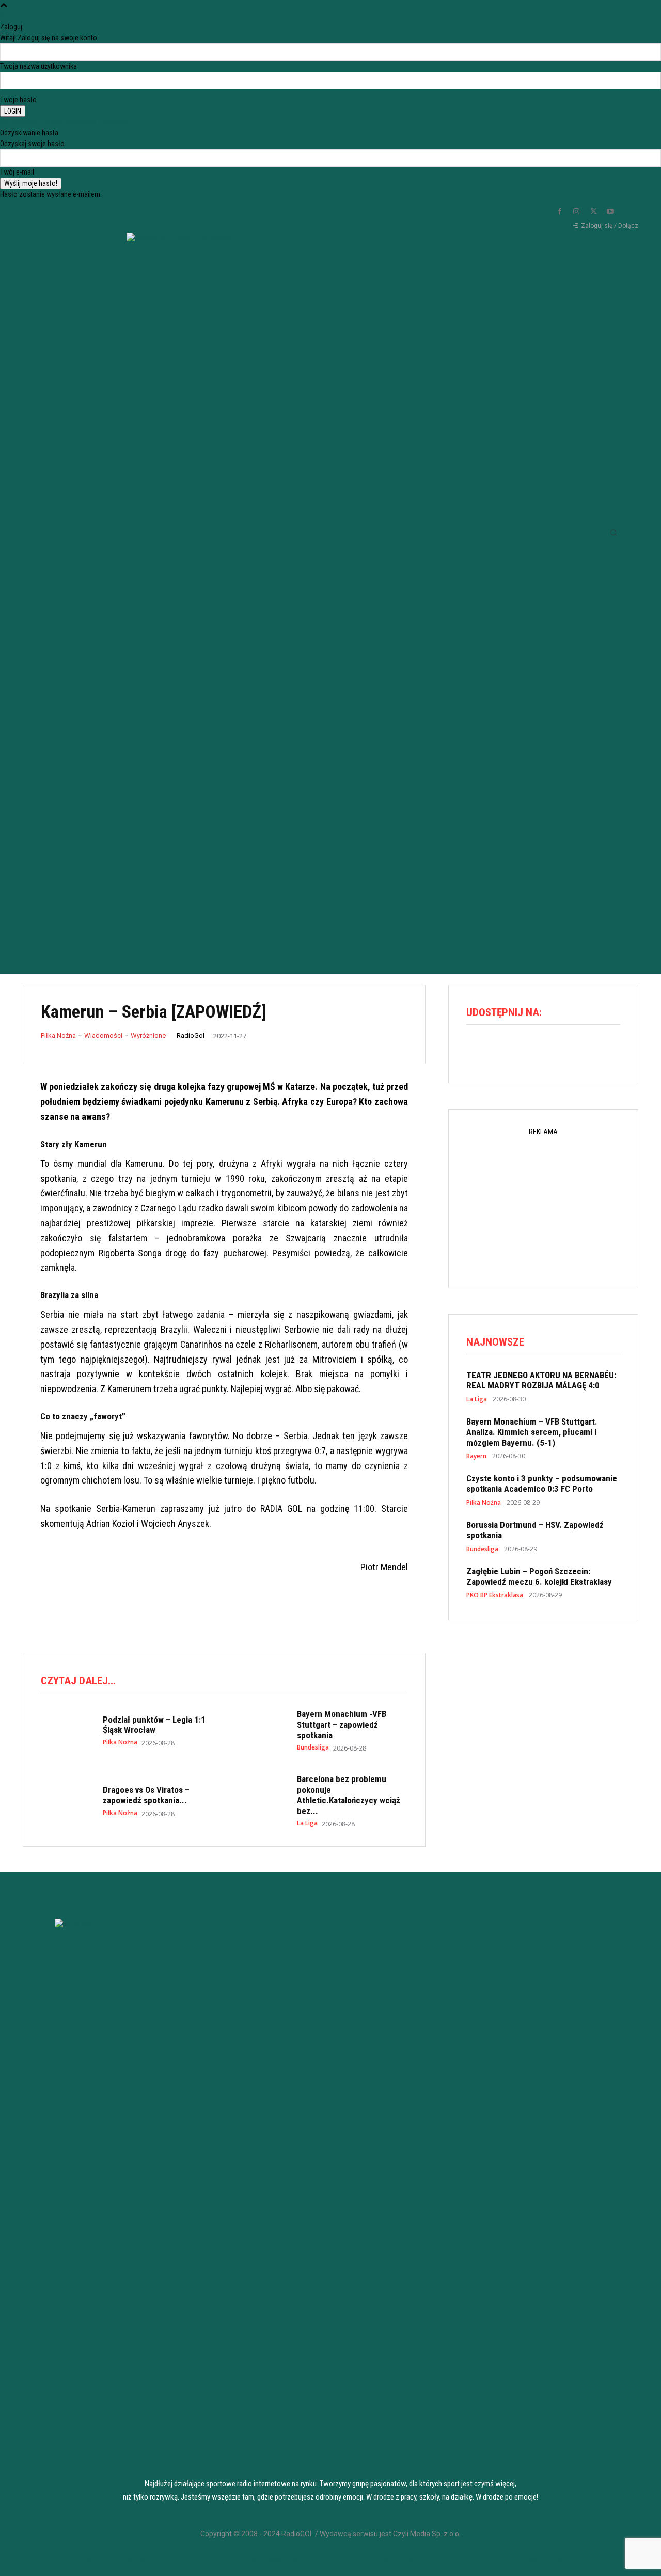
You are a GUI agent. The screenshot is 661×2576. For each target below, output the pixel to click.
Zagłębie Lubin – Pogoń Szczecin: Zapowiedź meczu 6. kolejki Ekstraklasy (539, 1576)
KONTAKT (547, 2558)
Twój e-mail (17, 172)
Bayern (476, 1456)
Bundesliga (313, 1747)
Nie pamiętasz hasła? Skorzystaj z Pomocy (64, 122)
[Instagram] (576, 212)
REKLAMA (403, 2558)
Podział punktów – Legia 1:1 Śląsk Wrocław (154, 1725)
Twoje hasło (18, 100)
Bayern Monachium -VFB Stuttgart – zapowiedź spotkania (342, 1724)
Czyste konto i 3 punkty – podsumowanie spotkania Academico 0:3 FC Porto (542, 1484)
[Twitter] (593, 212)
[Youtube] (610, 212)
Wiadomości (103, 1035)
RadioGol (191, 1035)
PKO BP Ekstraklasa (495, 1595)
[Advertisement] (330, 868)
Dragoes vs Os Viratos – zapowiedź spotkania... (146, 1795)
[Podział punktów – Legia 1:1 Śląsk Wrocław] (67, 1729)
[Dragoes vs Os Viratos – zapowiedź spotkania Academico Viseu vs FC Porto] (67, 1794)
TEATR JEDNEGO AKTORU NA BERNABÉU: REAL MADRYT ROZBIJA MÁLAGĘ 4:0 (541, 1380)
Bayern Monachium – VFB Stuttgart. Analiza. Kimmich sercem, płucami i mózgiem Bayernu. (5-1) (532, 1432)
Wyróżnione (148, 1035)
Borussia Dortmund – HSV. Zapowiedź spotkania (535, 1530)
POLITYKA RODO (115, 2558)
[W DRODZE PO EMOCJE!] (179, 512)
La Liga (307, 1823)
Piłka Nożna (58, 1035)
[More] (567, 1051)
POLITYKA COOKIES (259, 2558)
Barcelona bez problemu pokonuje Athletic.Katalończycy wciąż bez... (349, 1795)
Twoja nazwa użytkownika (38, 66)
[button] (613, 533)
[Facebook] (559, 212)
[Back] (4, 16)
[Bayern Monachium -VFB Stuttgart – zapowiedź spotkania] (261, 1729)
